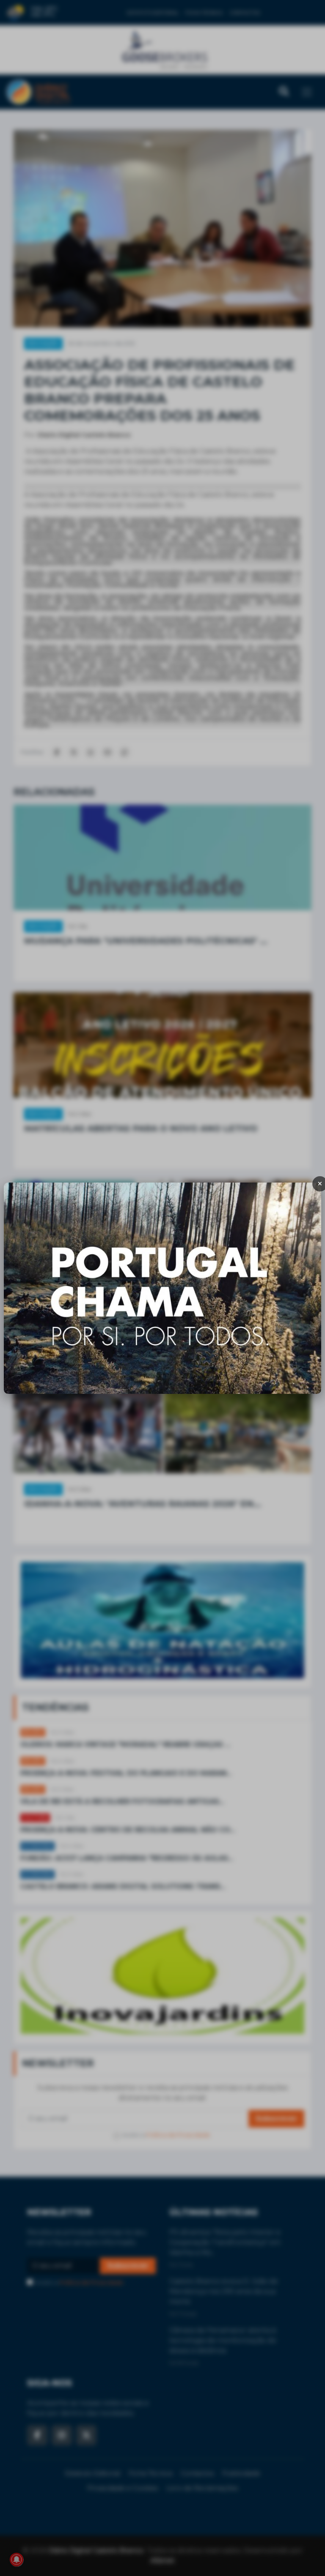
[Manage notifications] (17, 2560)
